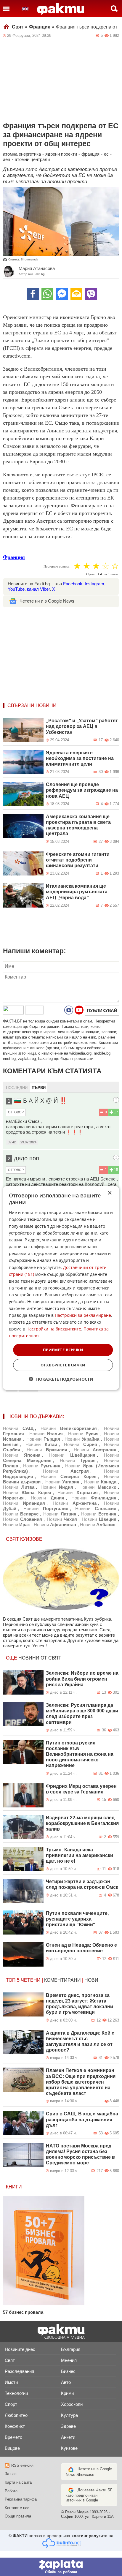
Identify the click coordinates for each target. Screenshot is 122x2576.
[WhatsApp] (47, 294)
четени (31, 1980)
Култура (69, 2415)
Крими (67, 2393)
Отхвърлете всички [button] (63, 1365)
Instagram (94, 584)
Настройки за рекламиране (83, 1315)
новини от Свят (40, 1658)
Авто (66, 2382)
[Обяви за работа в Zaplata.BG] (61, 2567)
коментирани (62, 1980)
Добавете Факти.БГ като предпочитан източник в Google (89, 2495)
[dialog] (61, 1288)
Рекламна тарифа (21, 2499)
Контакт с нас (17, 2508)
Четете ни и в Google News (47, 601)
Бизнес (68, 2371)
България (71, 2349)
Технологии (16, 2393)
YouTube (16, 589)
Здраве (68, 2426)
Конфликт (15, 2426)
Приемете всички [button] (63, 1349)
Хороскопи (72, 2404)
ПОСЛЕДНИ (17, 1088)
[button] (61, 1379)
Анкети (68, 2437)
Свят (20, 27)
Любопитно (16, 2415)
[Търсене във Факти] (114, 9)
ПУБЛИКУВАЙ (102, 1010)
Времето (13, 2437)
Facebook (73, 584)
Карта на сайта (18, 2482)
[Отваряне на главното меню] (6, 9)
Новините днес (20, 2349)
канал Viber (38, 589)
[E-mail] (76, 294)
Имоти (11, 2382)
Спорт (11, 2404)
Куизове (69, 2448)
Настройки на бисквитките (54, 1329)
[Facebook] (33, 294)
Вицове (12, 2448)
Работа (11, 2491)
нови (91, 1980)
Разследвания (19, 2371)
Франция (42, 27)
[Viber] (91, 294)
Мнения (69, 2360)
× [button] (109, 1193)
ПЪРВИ (39, 1088)
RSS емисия (22, 2465)
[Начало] (61, 9)
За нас (11, 2474)
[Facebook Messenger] (62, 294)
